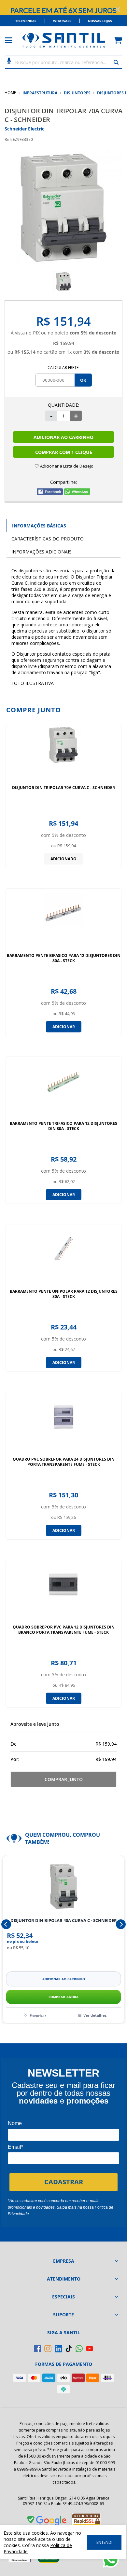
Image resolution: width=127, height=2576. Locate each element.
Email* (15, 2147)
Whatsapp (62, 21)
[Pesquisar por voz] (9, 60)
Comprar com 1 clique (64, 452)
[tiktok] (69, 2349)
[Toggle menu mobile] (12, 40)
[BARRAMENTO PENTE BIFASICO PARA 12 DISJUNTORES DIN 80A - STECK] (63, 921)
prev (6, 1924)
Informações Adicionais (42, 552)
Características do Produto (48, 539)
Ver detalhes (95, 2015)
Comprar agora (64, 1997)
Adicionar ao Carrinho (63, 437)
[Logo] (63, 40)
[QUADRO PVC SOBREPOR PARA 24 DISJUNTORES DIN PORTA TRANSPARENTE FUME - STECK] (63, 1424)
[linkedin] (58, 2349)
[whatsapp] (79, 2349)
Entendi (104, 2542)
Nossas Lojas (100, 21)
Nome (15, 2123)
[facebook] (37, 2349)
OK (83, 380)
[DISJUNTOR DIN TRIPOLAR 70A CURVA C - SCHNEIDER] (63, 753)
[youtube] (90, 2349)
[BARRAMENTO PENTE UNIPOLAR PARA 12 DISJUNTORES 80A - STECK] (63, 1257)
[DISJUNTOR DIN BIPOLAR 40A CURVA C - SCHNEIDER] (63, 1886)
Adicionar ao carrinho (64, 1979)
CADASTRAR (64, 2182)
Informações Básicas (39, 526)
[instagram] (48, 2349)
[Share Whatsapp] (77, 493)
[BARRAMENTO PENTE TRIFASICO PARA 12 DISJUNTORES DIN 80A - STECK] (63, 1089)
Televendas (26, 21)
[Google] (47, 2522)
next (121, 1924)
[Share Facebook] (50, 493)
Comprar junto (64, 1779)
